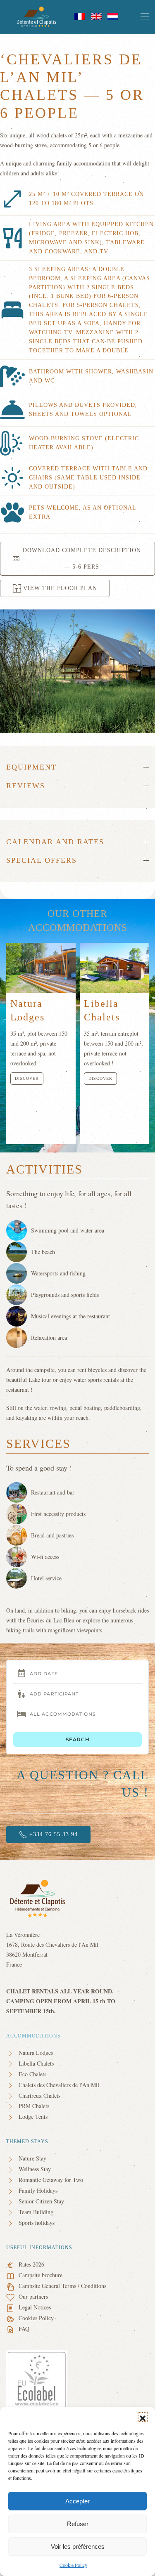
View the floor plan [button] (60, 588)
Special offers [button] (42, 860)
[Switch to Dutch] (113, 16)
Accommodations (33, 2036)
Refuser (78, 2524)
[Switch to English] (96, 16)
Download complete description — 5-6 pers (82, 558)
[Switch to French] (80, 16)
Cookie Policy (73, 2565)
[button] (143, 2417)
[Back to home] (37, 17)
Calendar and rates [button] (55, 842)
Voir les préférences (78, 2546)
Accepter (77, 2501)
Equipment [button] (31, 767)
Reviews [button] (26, 786)
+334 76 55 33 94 (54, 1834)
